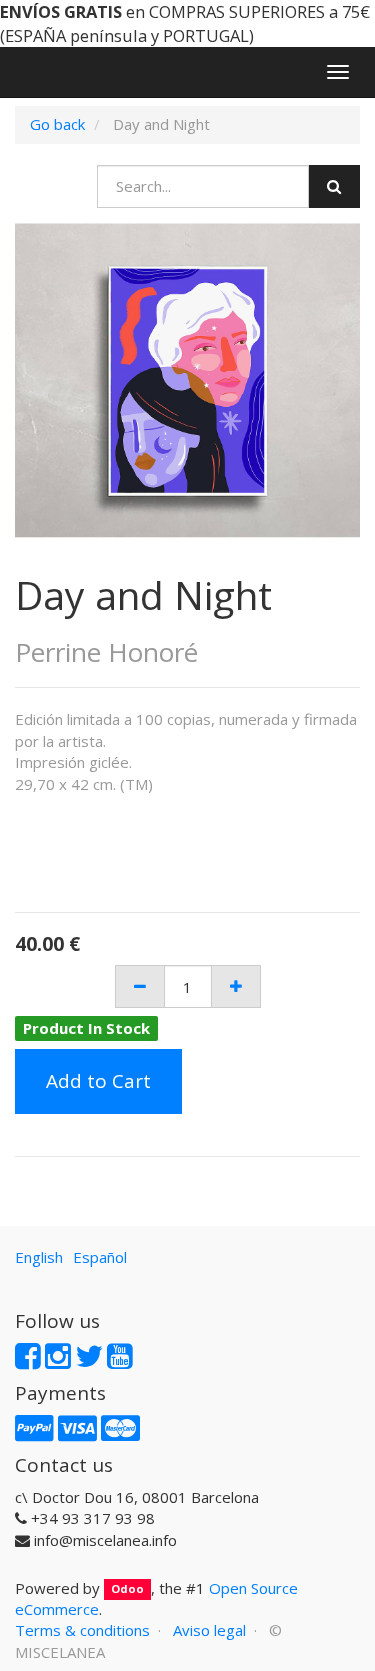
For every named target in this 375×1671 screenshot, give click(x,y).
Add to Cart (98, 1081)
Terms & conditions (82, 1630)
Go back (57, 124)
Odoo (127, 1589)
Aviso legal (209, 1630)
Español (100, 1257)
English (39, 1257)
